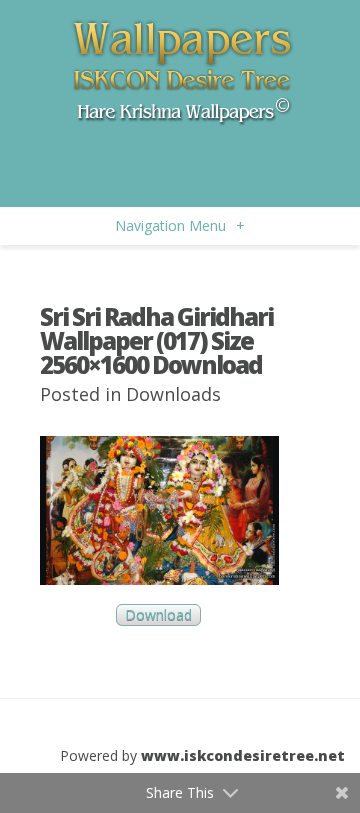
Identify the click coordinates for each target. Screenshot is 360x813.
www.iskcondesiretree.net (243, 755)
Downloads (173, 394)
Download (158, 615)
